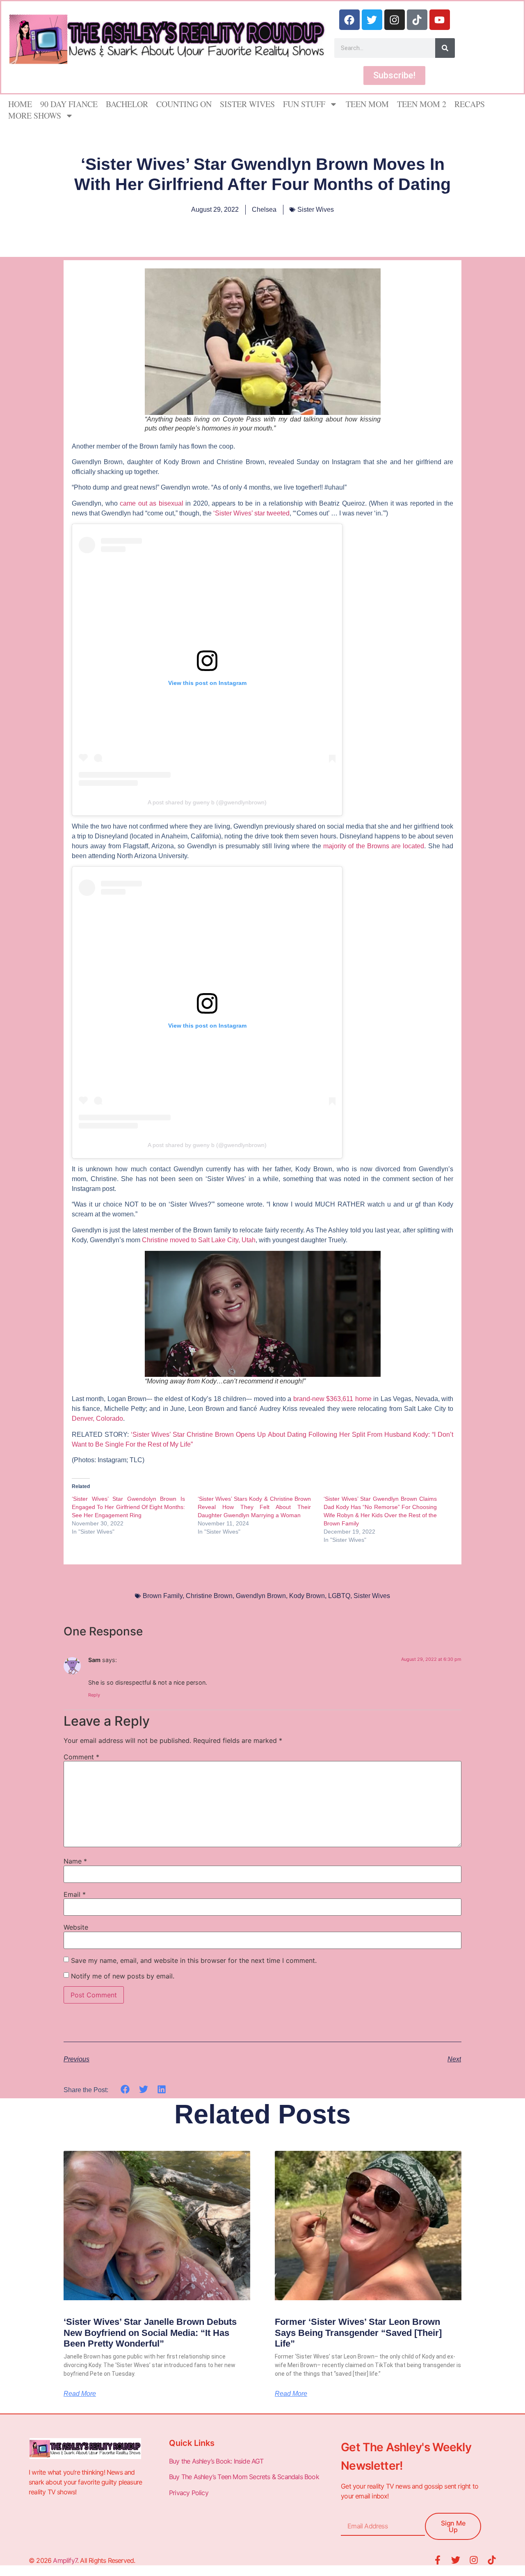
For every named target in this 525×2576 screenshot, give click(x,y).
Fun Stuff (304, 104)
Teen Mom (367, 104)
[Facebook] (349, 20)
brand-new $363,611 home (332, 1399)
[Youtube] (440, 20)
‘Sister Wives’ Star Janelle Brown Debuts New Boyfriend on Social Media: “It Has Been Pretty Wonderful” (150, 2333)
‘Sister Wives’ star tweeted (251, 513)
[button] (125, 2089)
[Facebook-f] (438, 2560)
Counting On (184, 104)
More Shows (35, 116)
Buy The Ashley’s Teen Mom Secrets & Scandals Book (244, 2477)
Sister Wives (247, 104)
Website (76, 1927)
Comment (81, 1757)
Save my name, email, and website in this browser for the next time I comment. (194, 1960)
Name (75, 1861)
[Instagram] (395, 20)
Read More (80, 2394)
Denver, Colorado (97, 1419)
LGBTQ (339, 1596)
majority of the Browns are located (374, 846)
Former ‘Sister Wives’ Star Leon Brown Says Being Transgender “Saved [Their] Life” (358, 2333)
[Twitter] (372, 20)
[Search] (445, 48)
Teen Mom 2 (422, 104)
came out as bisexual (152, 503)
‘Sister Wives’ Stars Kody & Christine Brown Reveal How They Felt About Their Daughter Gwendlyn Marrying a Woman (254, 1507)
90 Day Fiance (69, 104)
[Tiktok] (417, 20)
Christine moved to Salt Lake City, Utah (199, 1240)
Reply (94, 1695)
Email (75, 1894)
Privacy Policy (189, 2493)
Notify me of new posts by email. (123, 1976)
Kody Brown (307, 1596)
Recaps (470, 104)
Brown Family (163, 1596)
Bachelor (127, 104)
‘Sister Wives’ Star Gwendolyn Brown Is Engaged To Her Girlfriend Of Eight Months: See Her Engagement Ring (128, 1507)
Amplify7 (65, 2560)
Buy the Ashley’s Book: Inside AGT (216, 2461)
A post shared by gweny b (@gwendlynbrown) (207, 802)
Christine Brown (209, 1596)
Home (20, 104)
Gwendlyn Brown (261, 1596)
